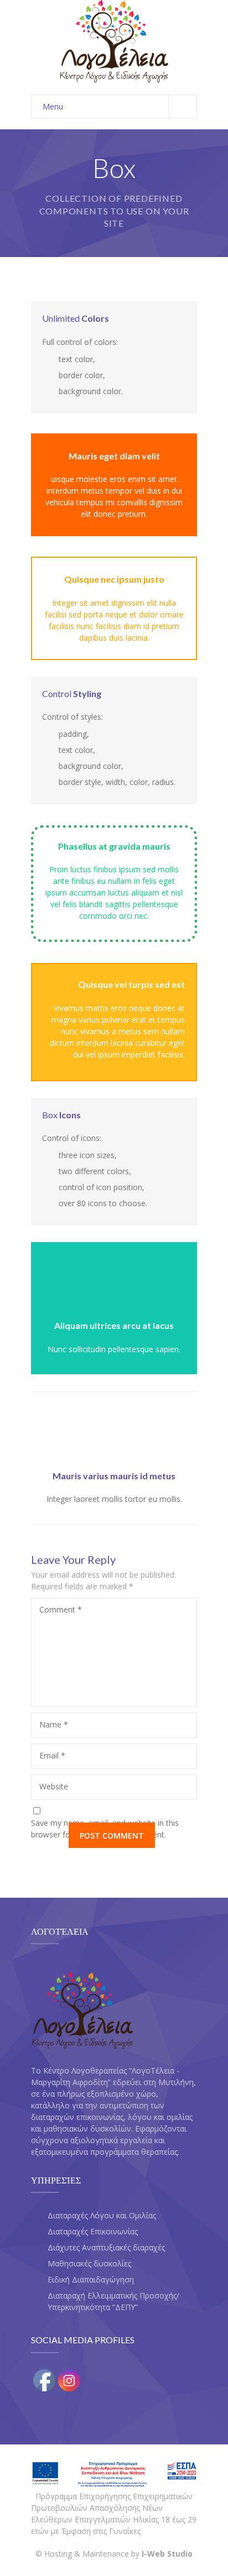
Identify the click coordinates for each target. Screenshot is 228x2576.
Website (54, 1786)
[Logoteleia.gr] (114, 42)
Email (52, 1755)
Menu (53, 106)
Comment (61, 1609)
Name (54, 1724)
